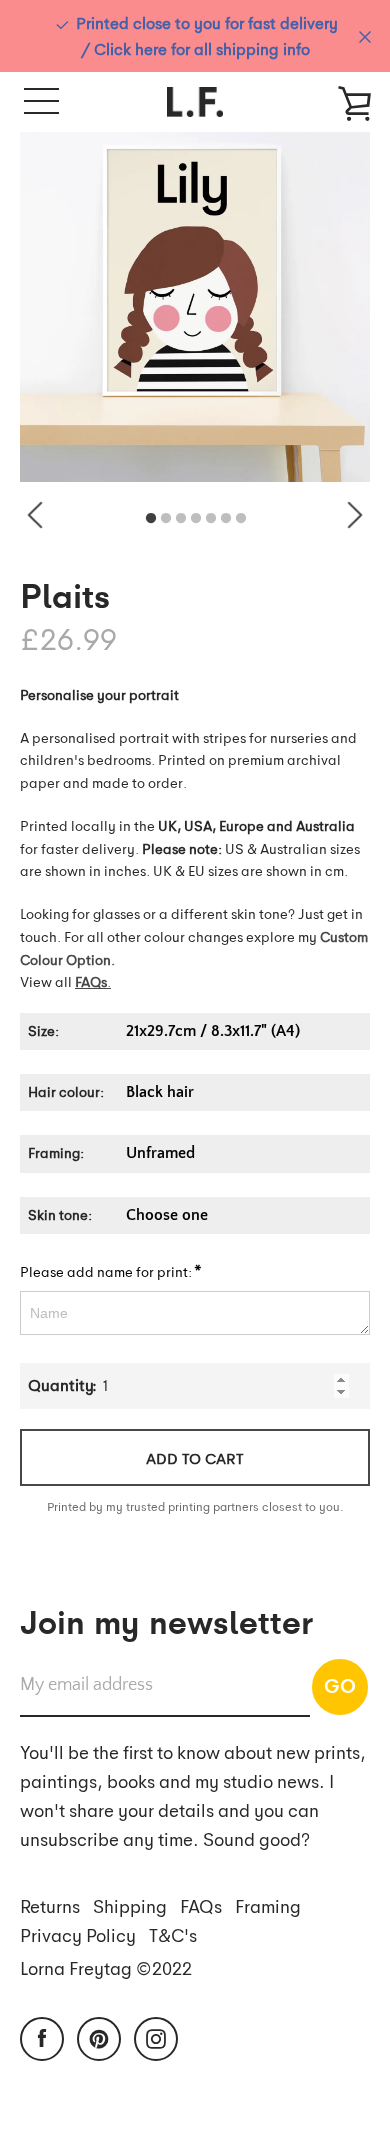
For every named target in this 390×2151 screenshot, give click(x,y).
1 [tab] (151, 519)
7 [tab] (241, 519)
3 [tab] (181, 519)
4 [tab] (196, 519)
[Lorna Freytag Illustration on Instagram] (156, 2037)
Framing (268, 1905)
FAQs (201, 1905)
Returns (50, 1905)
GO (340, 1685)
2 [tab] (166, 519)
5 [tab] (211, 519)
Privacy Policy (78, 1934)
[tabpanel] (195, 307)
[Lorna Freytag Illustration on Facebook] (42, 2037)
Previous (35, 515)
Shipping (130, 1905)
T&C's (173, 1934)
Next (355, 515)
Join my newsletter (166, 1620)
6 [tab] (226, 519)
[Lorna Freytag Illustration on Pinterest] (99, 2037)
